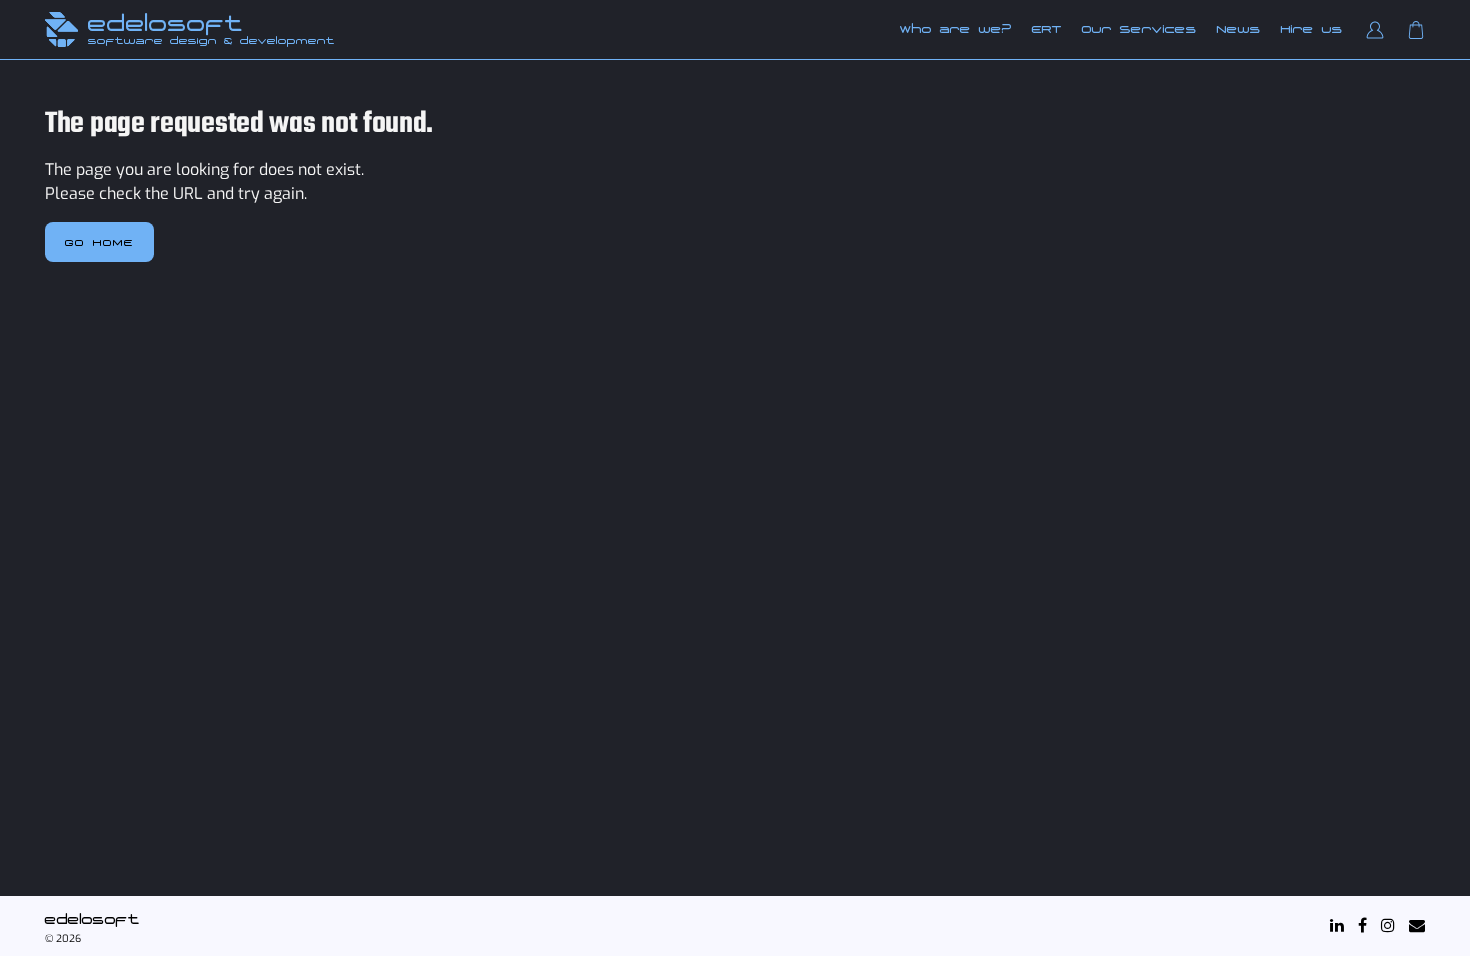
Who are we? (956, 29)
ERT (1047, 29)
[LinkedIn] (1337, 925)
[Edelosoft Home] (61, 29)
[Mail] (1417, 925)
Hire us (1312, 29)
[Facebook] (1362, 925)
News (1239, 29)
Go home (99, 242)
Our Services (1139, 29)
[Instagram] (1388, 925)
